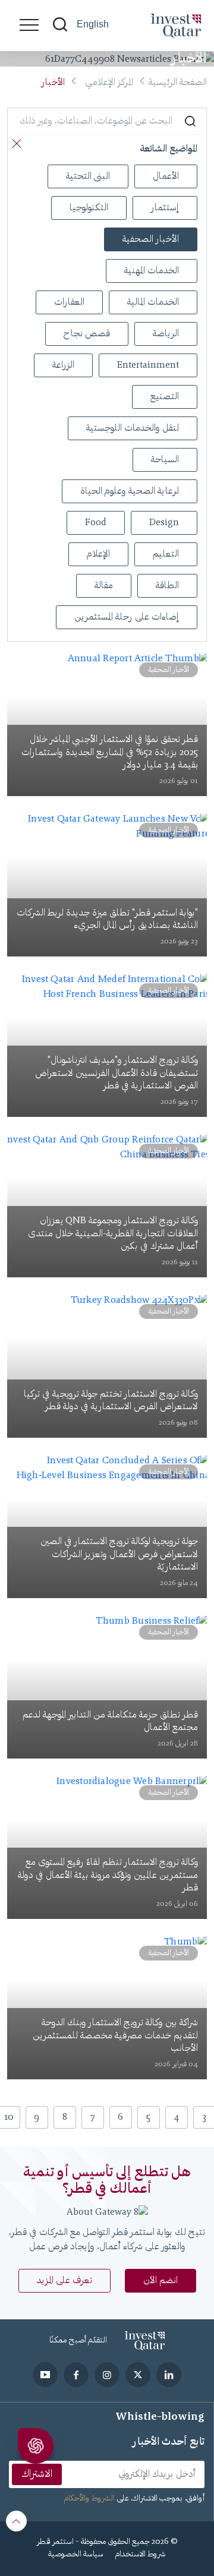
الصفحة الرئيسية (178, 83)
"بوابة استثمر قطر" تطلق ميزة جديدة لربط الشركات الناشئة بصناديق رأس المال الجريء (107, 920)
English (93, 24)
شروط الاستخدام (141, 2555)
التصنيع (165, 397)
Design (164, 523)
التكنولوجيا (89, 208)
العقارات (69, 302)
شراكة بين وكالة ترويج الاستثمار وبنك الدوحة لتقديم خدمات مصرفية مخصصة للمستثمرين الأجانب (115, 2036)
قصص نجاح (87, 334)
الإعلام (98, 554)
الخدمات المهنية (152, 271)
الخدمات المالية (153, 302)
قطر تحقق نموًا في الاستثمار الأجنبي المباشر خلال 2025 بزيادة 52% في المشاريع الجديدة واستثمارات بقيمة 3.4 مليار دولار (110, 752)
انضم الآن (160, 2281)
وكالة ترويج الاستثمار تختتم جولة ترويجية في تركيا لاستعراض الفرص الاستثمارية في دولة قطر (111, 1401)
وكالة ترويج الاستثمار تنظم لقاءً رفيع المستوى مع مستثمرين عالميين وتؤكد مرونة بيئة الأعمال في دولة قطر (108, 1875)
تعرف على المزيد (64, 2281)
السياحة (165, 460)
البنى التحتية (88, 176)
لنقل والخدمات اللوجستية (133, 428)
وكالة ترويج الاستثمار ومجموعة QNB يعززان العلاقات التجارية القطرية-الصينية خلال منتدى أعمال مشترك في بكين (113, 1234)
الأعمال (166, 176)
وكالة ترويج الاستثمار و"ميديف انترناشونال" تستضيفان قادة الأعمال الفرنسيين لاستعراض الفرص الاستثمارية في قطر (117, 1073)
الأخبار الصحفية (151, 239)
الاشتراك (37, 2474)
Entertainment (148, 365)
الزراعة (63, 365)
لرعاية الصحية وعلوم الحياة (130, 491)
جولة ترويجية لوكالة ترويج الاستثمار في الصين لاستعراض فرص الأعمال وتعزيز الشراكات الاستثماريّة (119, 1554)
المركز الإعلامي (109, 83)
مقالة (104, 586)
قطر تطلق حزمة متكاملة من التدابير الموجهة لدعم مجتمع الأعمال (110, 1722)
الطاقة (167, 586)
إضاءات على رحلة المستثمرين (127, 617)
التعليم (166, 554)
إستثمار (165, 208)
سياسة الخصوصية (76, 2555)
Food (96, 523)
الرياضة (166, 334)
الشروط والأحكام (89, 2499)
